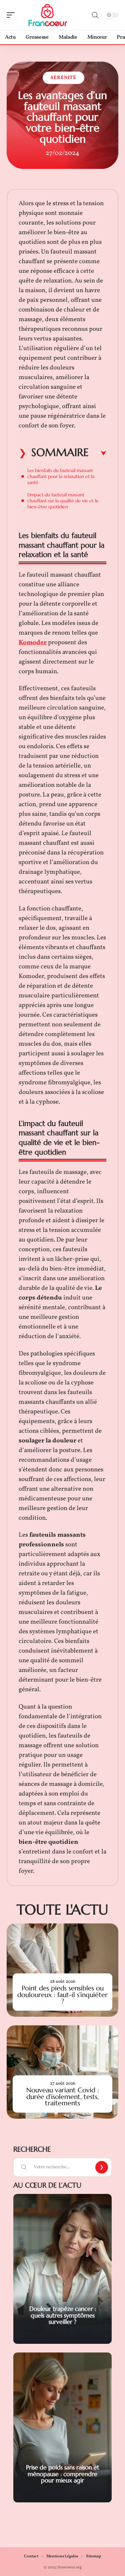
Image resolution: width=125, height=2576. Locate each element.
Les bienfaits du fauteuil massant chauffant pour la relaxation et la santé (61, 476)
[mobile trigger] (12, 15)
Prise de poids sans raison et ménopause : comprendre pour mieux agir (63, 2474)
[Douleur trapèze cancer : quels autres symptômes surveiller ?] (62, 2269)
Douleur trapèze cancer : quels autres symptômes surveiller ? (63, 2315)
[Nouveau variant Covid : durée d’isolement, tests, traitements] (62, 2072)
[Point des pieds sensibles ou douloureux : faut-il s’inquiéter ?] (62, 1970)
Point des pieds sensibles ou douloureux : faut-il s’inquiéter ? (62, 1995)
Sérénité (63, 78)
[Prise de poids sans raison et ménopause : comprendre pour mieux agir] (62, 2427)
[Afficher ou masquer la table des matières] (97, 453)
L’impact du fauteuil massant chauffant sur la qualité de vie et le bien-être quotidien (63, 501)
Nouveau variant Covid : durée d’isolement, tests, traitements (63, 2096)
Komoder (33, 643)
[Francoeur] (48, 15)
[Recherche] (95, 15)
